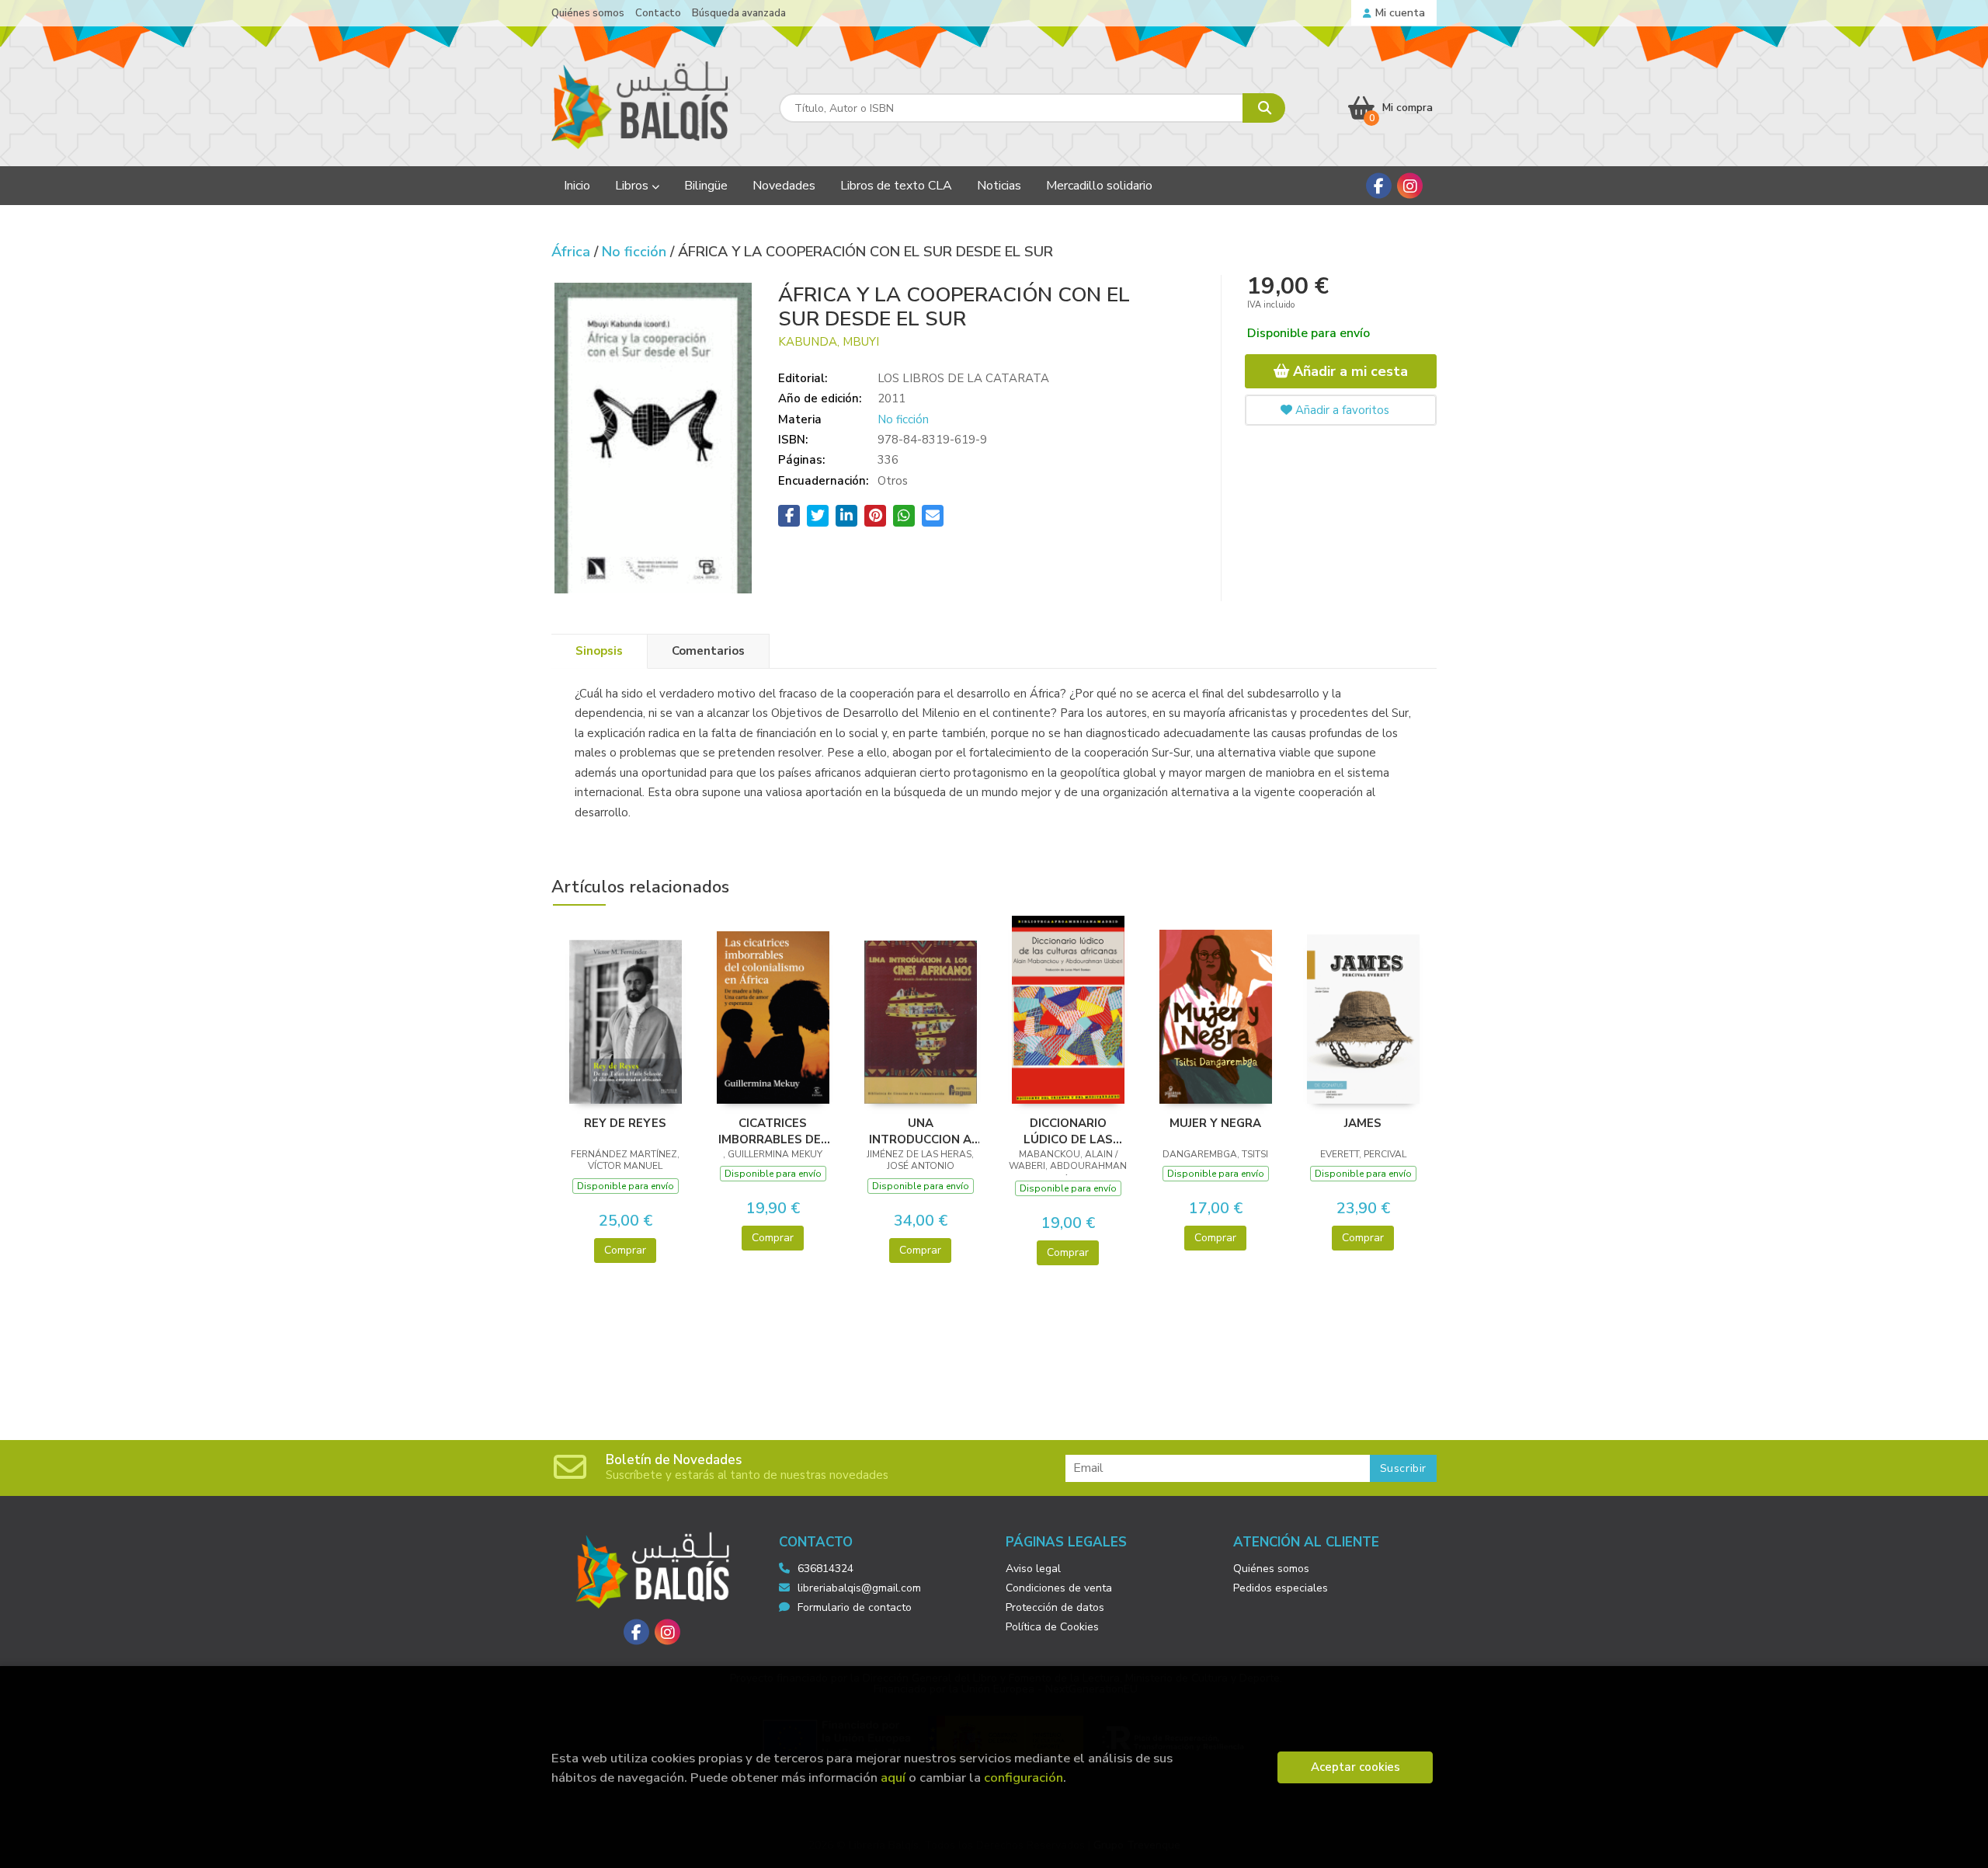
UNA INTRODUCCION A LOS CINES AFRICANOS (920, 1131)
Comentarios (708, 651)
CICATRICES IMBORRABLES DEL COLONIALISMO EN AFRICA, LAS (773, 1131)
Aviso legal (1033, 1569)
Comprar (625, 1250)
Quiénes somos (588, 13)
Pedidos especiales (1281, 1588)
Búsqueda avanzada (739, 13)
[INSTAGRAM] (1410, 186)
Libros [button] (633, 186)
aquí (893, 1778)
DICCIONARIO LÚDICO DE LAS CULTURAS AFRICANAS (1068, 1131)
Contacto (658, 13)
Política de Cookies (1052, 1627)
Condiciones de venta (1059, 1588)
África (573, 252)
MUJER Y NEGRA (1215, 1123)
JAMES (1363, 1123)
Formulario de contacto (855, 1607)
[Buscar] (1264, 108)
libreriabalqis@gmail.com (859, 1588)
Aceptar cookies (1355, 1767)
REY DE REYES (625, 1123)
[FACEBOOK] (1379, 186)
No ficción (636, 252)
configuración (1024, 1778)
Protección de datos (1055, 1607)
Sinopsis (599, 651)
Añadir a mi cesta (1349, 371)
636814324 (825, 1569)
